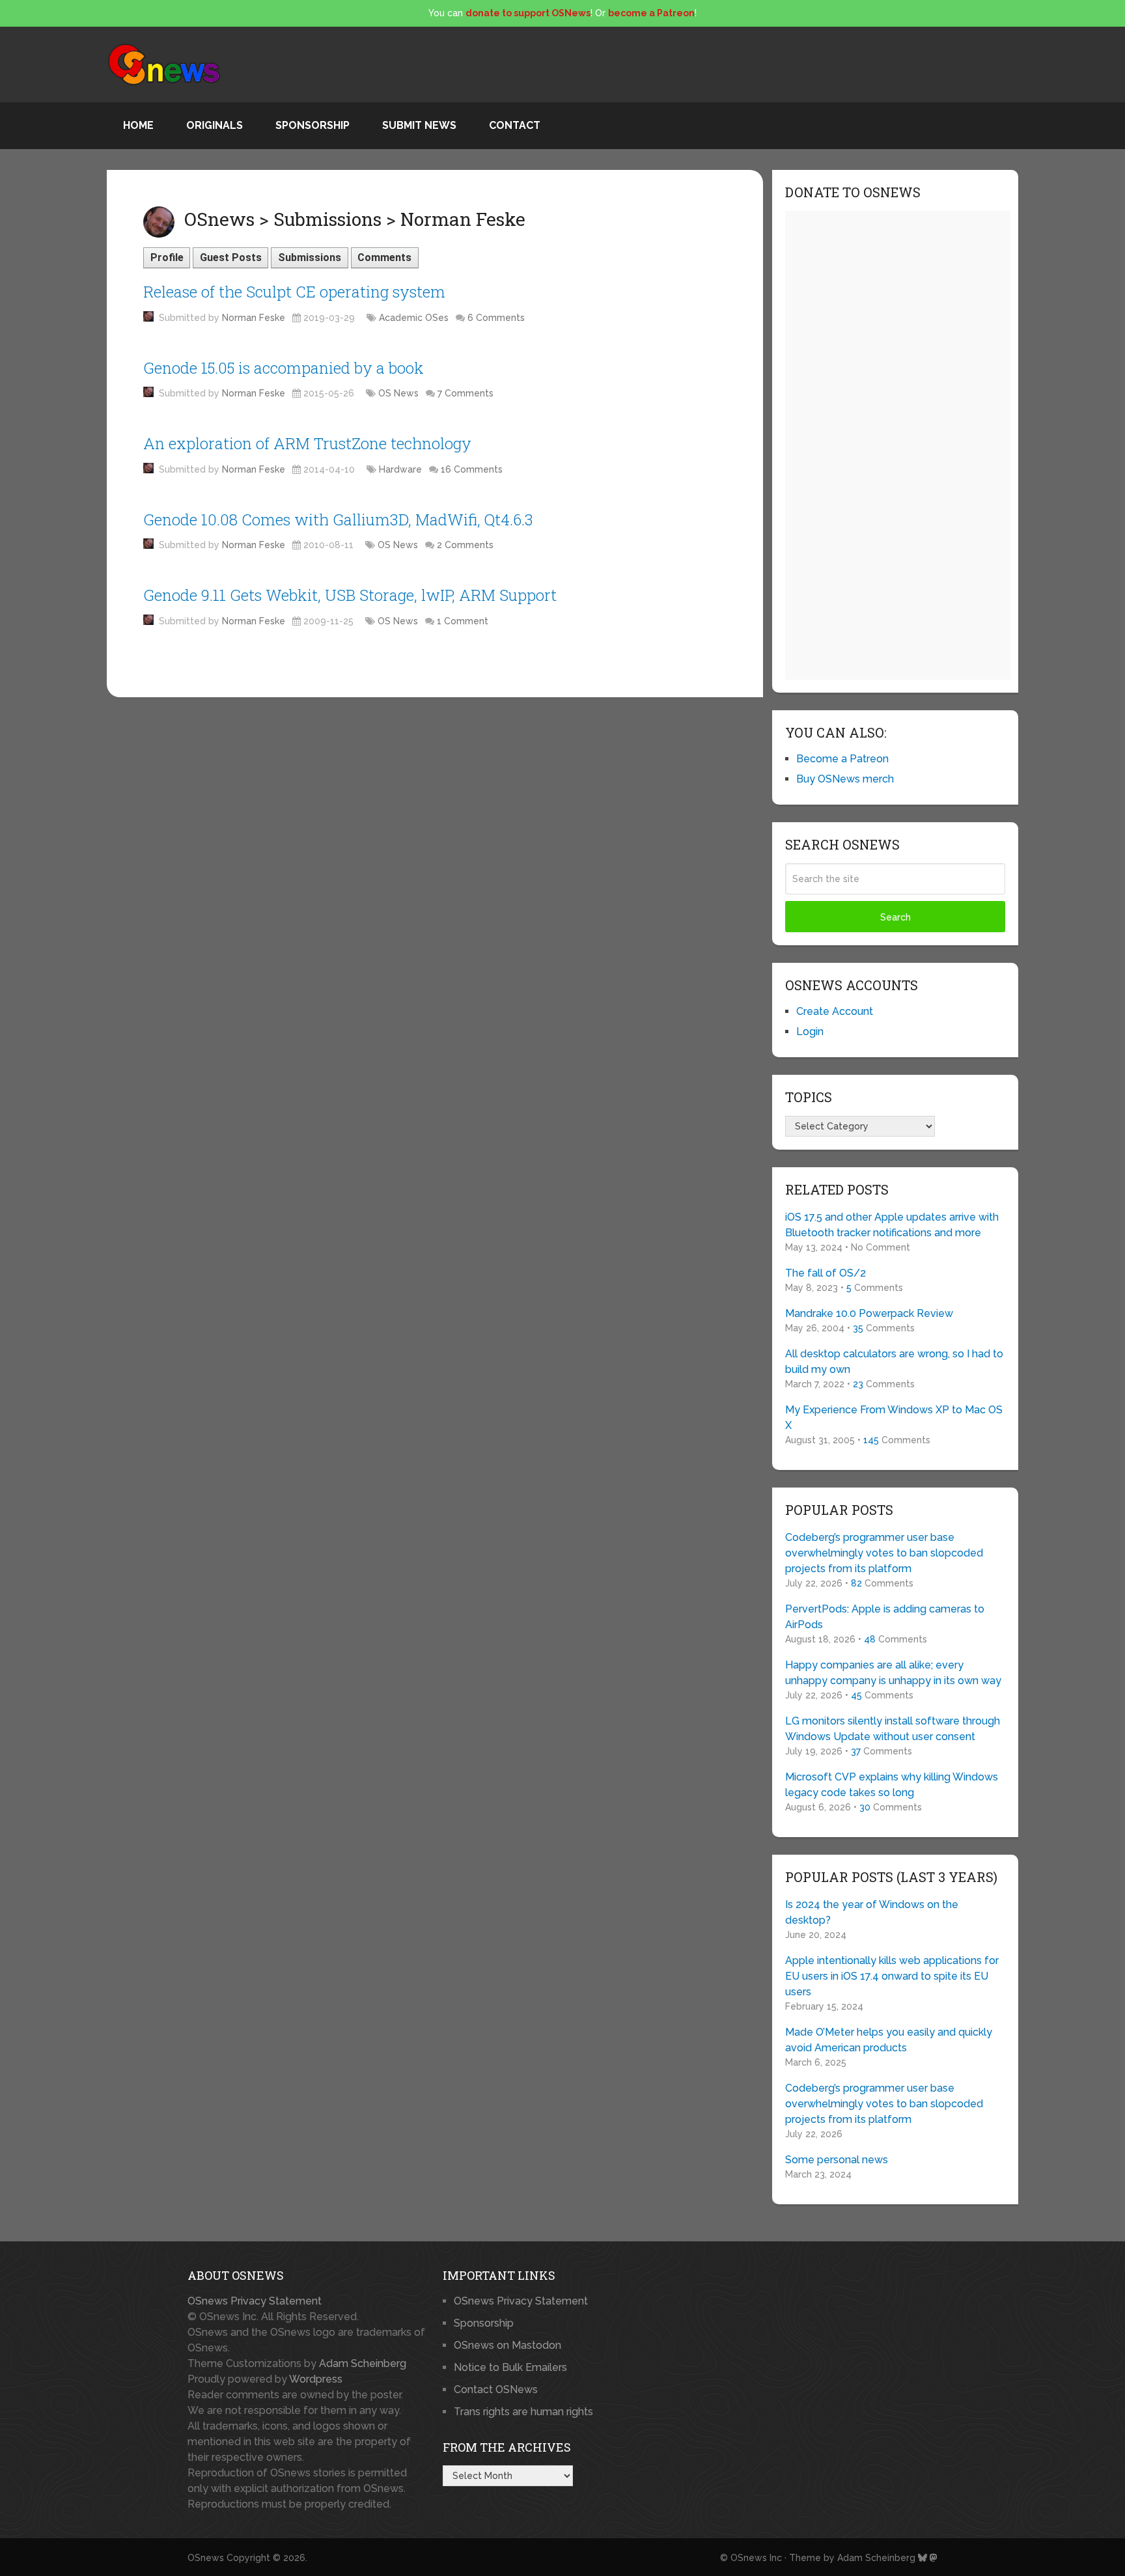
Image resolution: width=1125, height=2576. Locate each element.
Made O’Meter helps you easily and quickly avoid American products (889, 2040)
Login (810, 1032)
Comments (384, 257)
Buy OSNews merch (845, 779)
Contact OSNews (496, 2389)
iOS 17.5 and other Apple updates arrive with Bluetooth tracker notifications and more (892, 1225)
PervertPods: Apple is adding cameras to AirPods (885, 1617)
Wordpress (316, 2379)
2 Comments (465, 545)
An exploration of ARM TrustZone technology (307, 443)
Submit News (419, 125)
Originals (215, 125)
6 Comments (496, 318)
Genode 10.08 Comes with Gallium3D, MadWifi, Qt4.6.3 (338, 519)
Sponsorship (312, 125)
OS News (398, 393)
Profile (167, 257)
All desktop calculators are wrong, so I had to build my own (894, 1362)
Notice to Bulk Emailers (510, 2367)
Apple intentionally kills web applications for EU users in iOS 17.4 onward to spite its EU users (892, 1976)
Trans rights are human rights (523, 2412)
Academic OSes (414, 318)
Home (138, 125)
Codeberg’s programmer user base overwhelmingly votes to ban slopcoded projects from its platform (884, 1553)
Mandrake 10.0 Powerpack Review (869, 1313)
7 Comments (465, 393)
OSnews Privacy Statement (255, 2301)
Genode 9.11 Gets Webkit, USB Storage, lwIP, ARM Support (350, 595)
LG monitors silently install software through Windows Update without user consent (893, 1729)
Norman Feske (254, 318)
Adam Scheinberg (363, 2363)
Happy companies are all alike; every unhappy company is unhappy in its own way (893, 1673)
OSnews (206, 2558)
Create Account (835, 1011)
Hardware (400, 469)
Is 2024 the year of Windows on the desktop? (872, 1912)
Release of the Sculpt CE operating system (294, 292)
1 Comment (463, 621)
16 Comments (472, 469)
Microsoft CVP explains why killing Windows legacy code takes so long (892, 1785)
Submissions (310, 257)
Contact (515, 125)
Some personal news (837, 2160)
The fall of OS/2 (826, 1273)
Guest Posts (231, 257)
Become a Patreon (842, 759)
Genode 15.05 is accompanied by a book (284, 368)
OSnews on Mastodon (507, 2345)
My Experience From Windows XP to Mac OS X (894, 1418)
